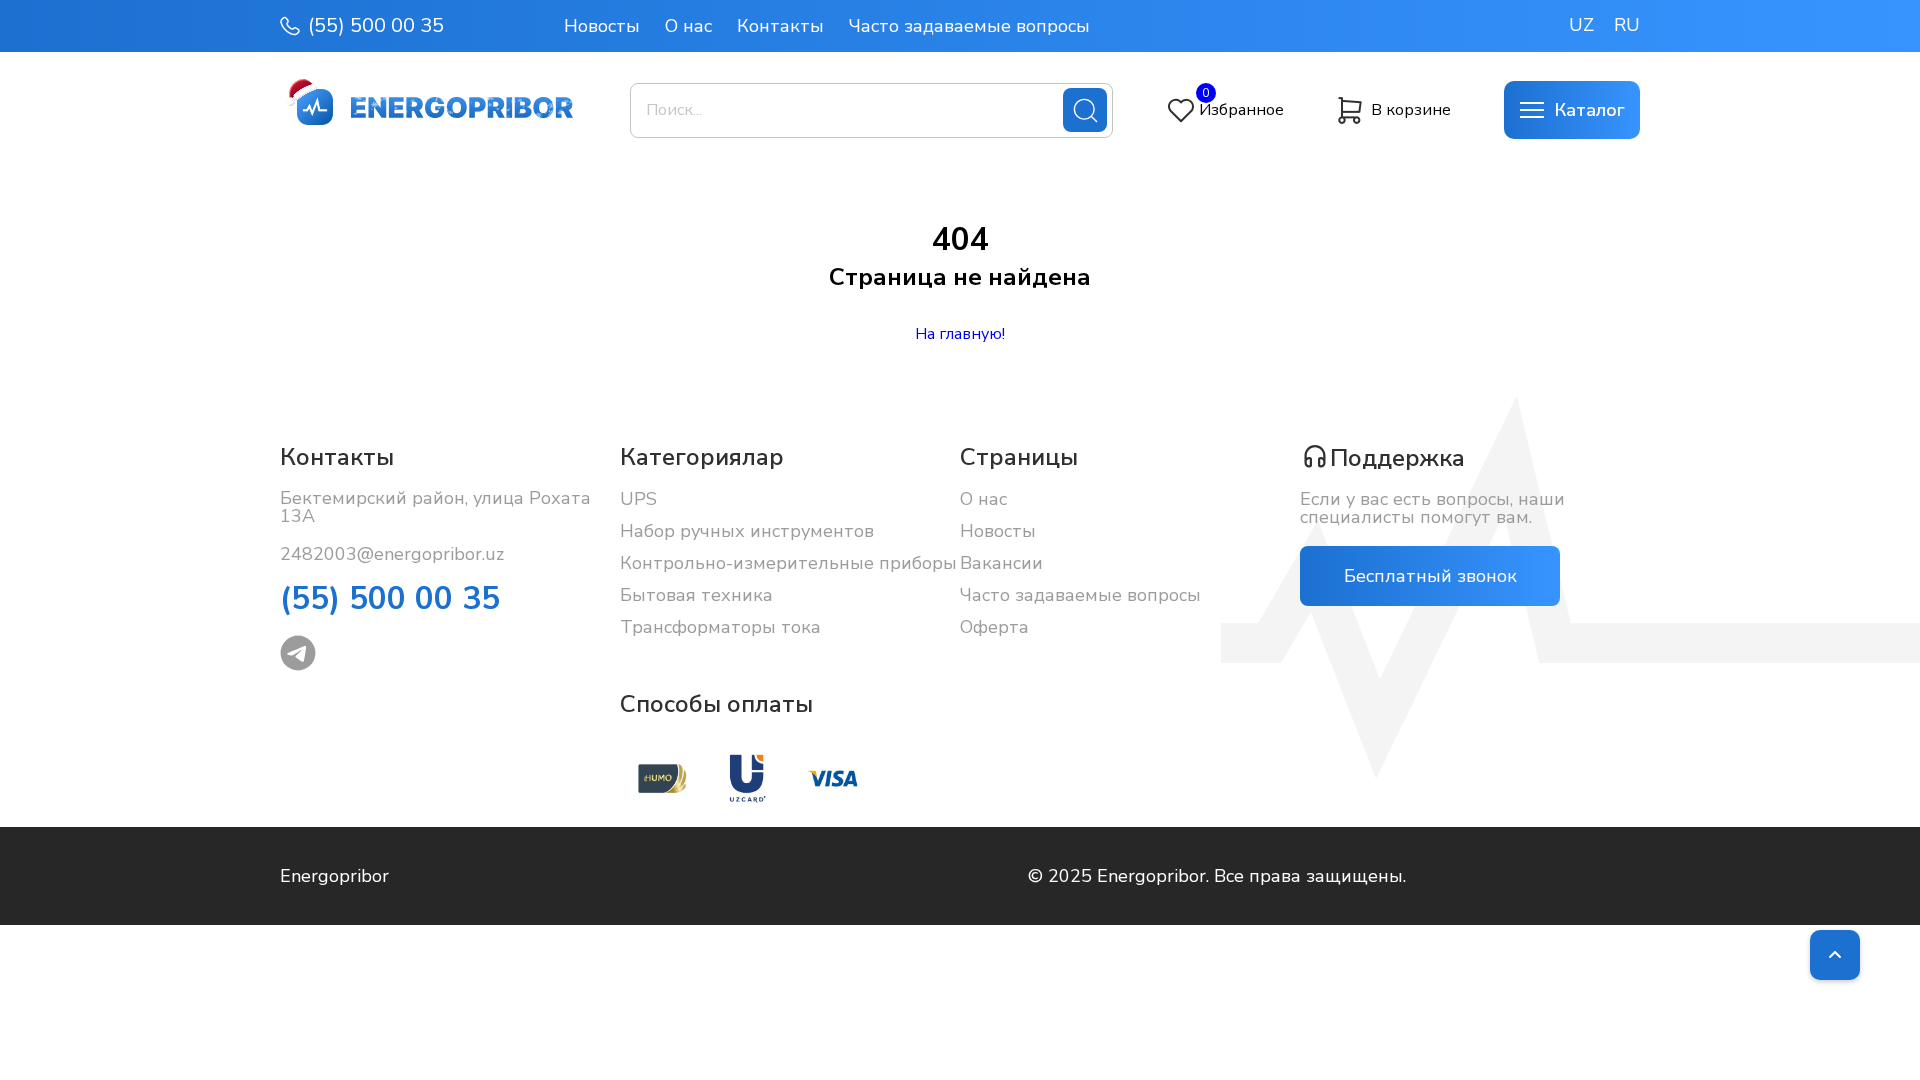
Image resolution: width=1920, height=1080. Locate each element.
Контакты (780, 26)
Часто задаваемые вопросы (969, 26)
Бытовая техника (696, 595)
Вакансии (1001, 563)
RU (1627, 25)
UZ (1581, 25)
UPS (638, 499)
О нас (688, 26)
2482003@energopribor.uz (392, 554)
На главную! (960, 334)
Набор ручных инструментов (747, 531)
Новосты (602, 26)
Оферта (994, 627)
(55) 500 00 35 (376, 26)
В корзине (1411, 110)
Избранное (1241, 110)
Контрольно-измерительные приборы (788, 563)
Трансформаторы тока (720, 627)
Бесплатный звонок (1430, 576)
